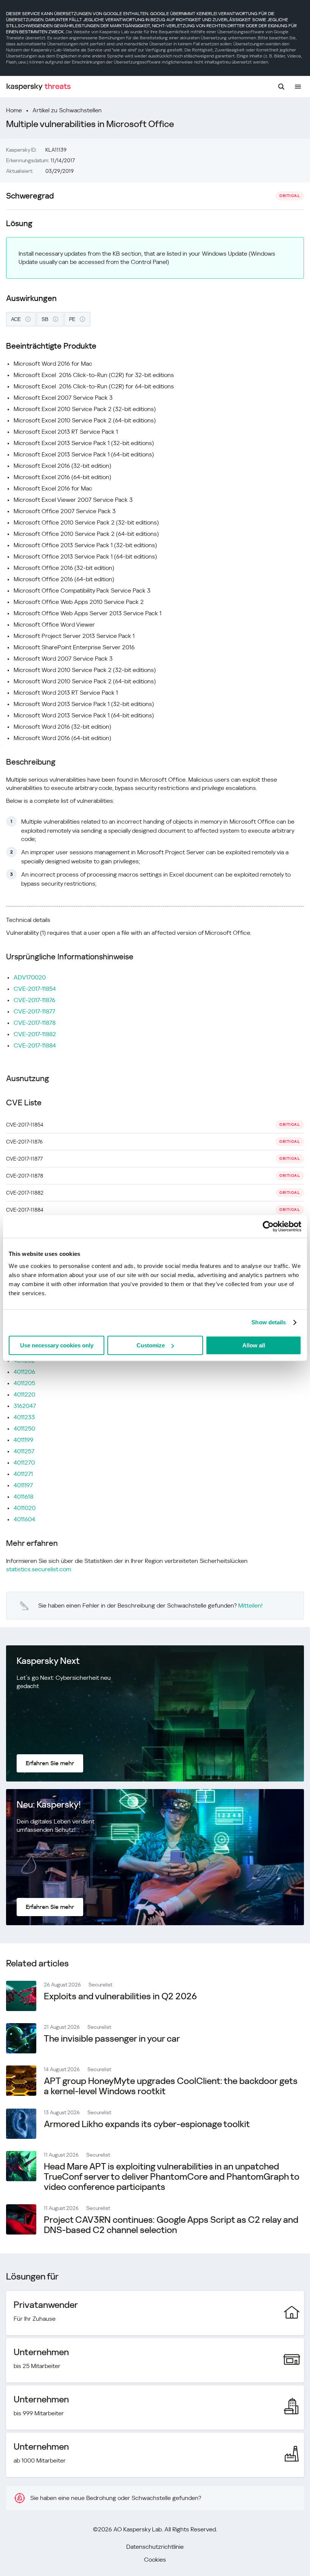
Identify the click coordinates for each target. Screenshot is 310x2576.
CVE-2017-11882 (35, 1034)
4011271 (23, 1474)
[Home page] (39, 87)
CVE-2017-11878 (35, 1023)
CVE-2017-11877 (34, 1011)
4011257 (24, 1451)
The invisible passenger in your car (112, 2039)
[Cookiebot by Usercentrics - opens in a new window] (268, 1226)
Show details (269, 1322)
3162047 (25, 1406)
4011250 (24, 1428)
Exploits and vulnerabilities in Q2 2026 (120, 1996)
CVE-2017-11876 (34, 1000)
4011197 (23, 1485)
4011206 (24, 1372)
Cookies (155, 2560)
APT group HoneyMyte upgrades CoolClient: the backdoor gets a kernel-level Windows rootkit (171, 2086)
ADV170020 (30, 977)
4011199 (23, 1440)
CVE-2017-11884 (35, 1045)
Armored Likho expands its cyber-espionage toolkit (147, 2124)
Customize (151, 1345)
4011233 (24, 1417)
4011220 (24, 1394)
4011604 (24, 1519)
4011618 (23, 1497)
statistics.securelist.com (39, 1569)
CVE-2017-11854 (35, 989)
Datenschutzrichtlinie (155, 2547)
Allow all (254, 1345)
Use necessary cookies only (57, 1345)
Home (14, 110)
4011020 (25, 1508)
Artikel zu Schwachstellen (67, 110)
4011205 (24, 1383)
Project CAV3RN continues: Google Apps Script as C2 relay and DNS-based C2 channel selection (171, 2225)
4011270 (24, 1463)
